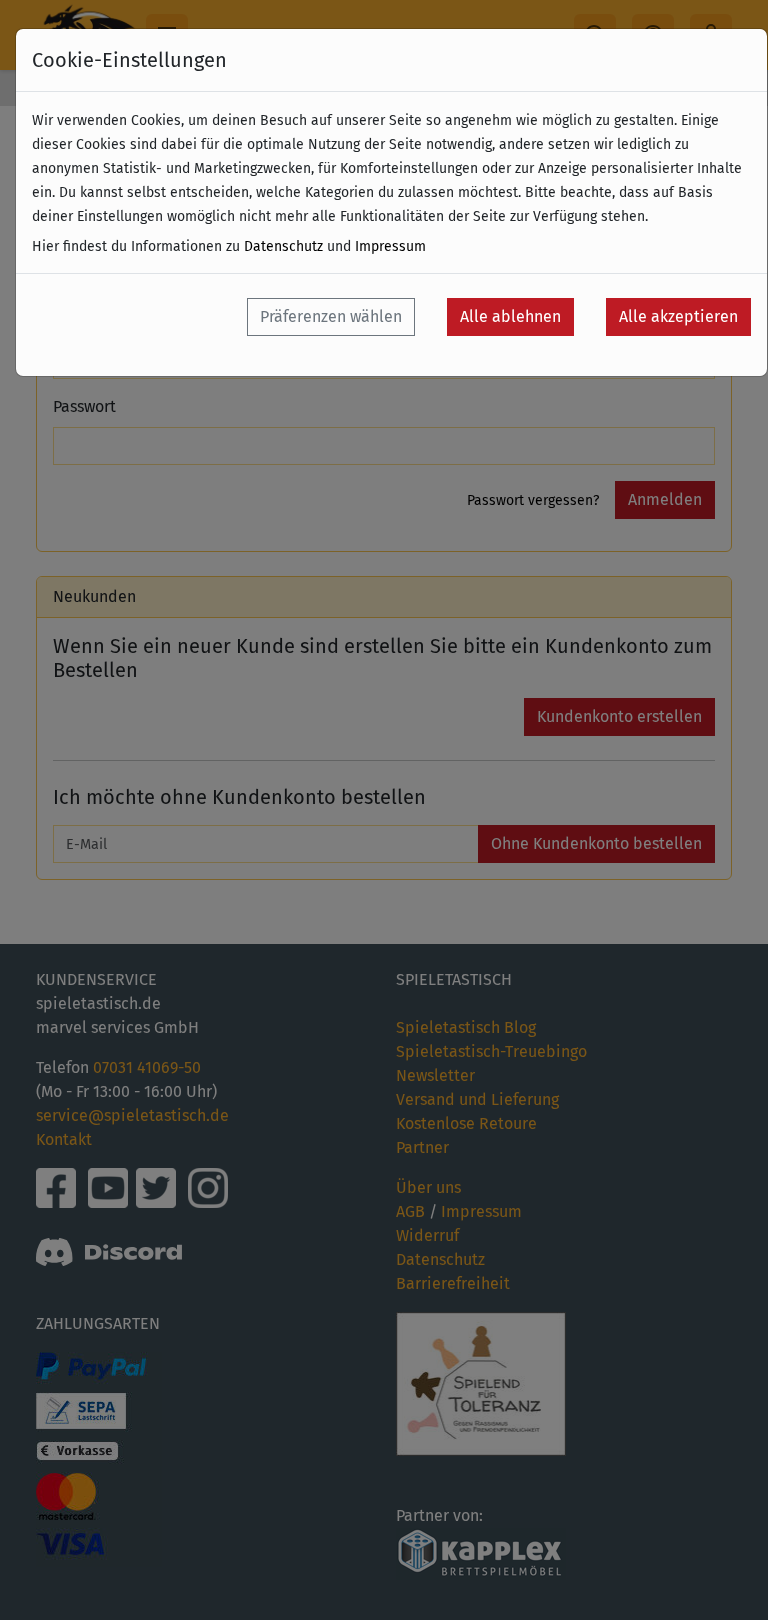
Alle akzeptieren (678, 316)
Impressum (390, 246)
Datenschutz (283, 246)
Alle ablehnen (510, 316)
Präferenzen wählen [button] (331, 316)
